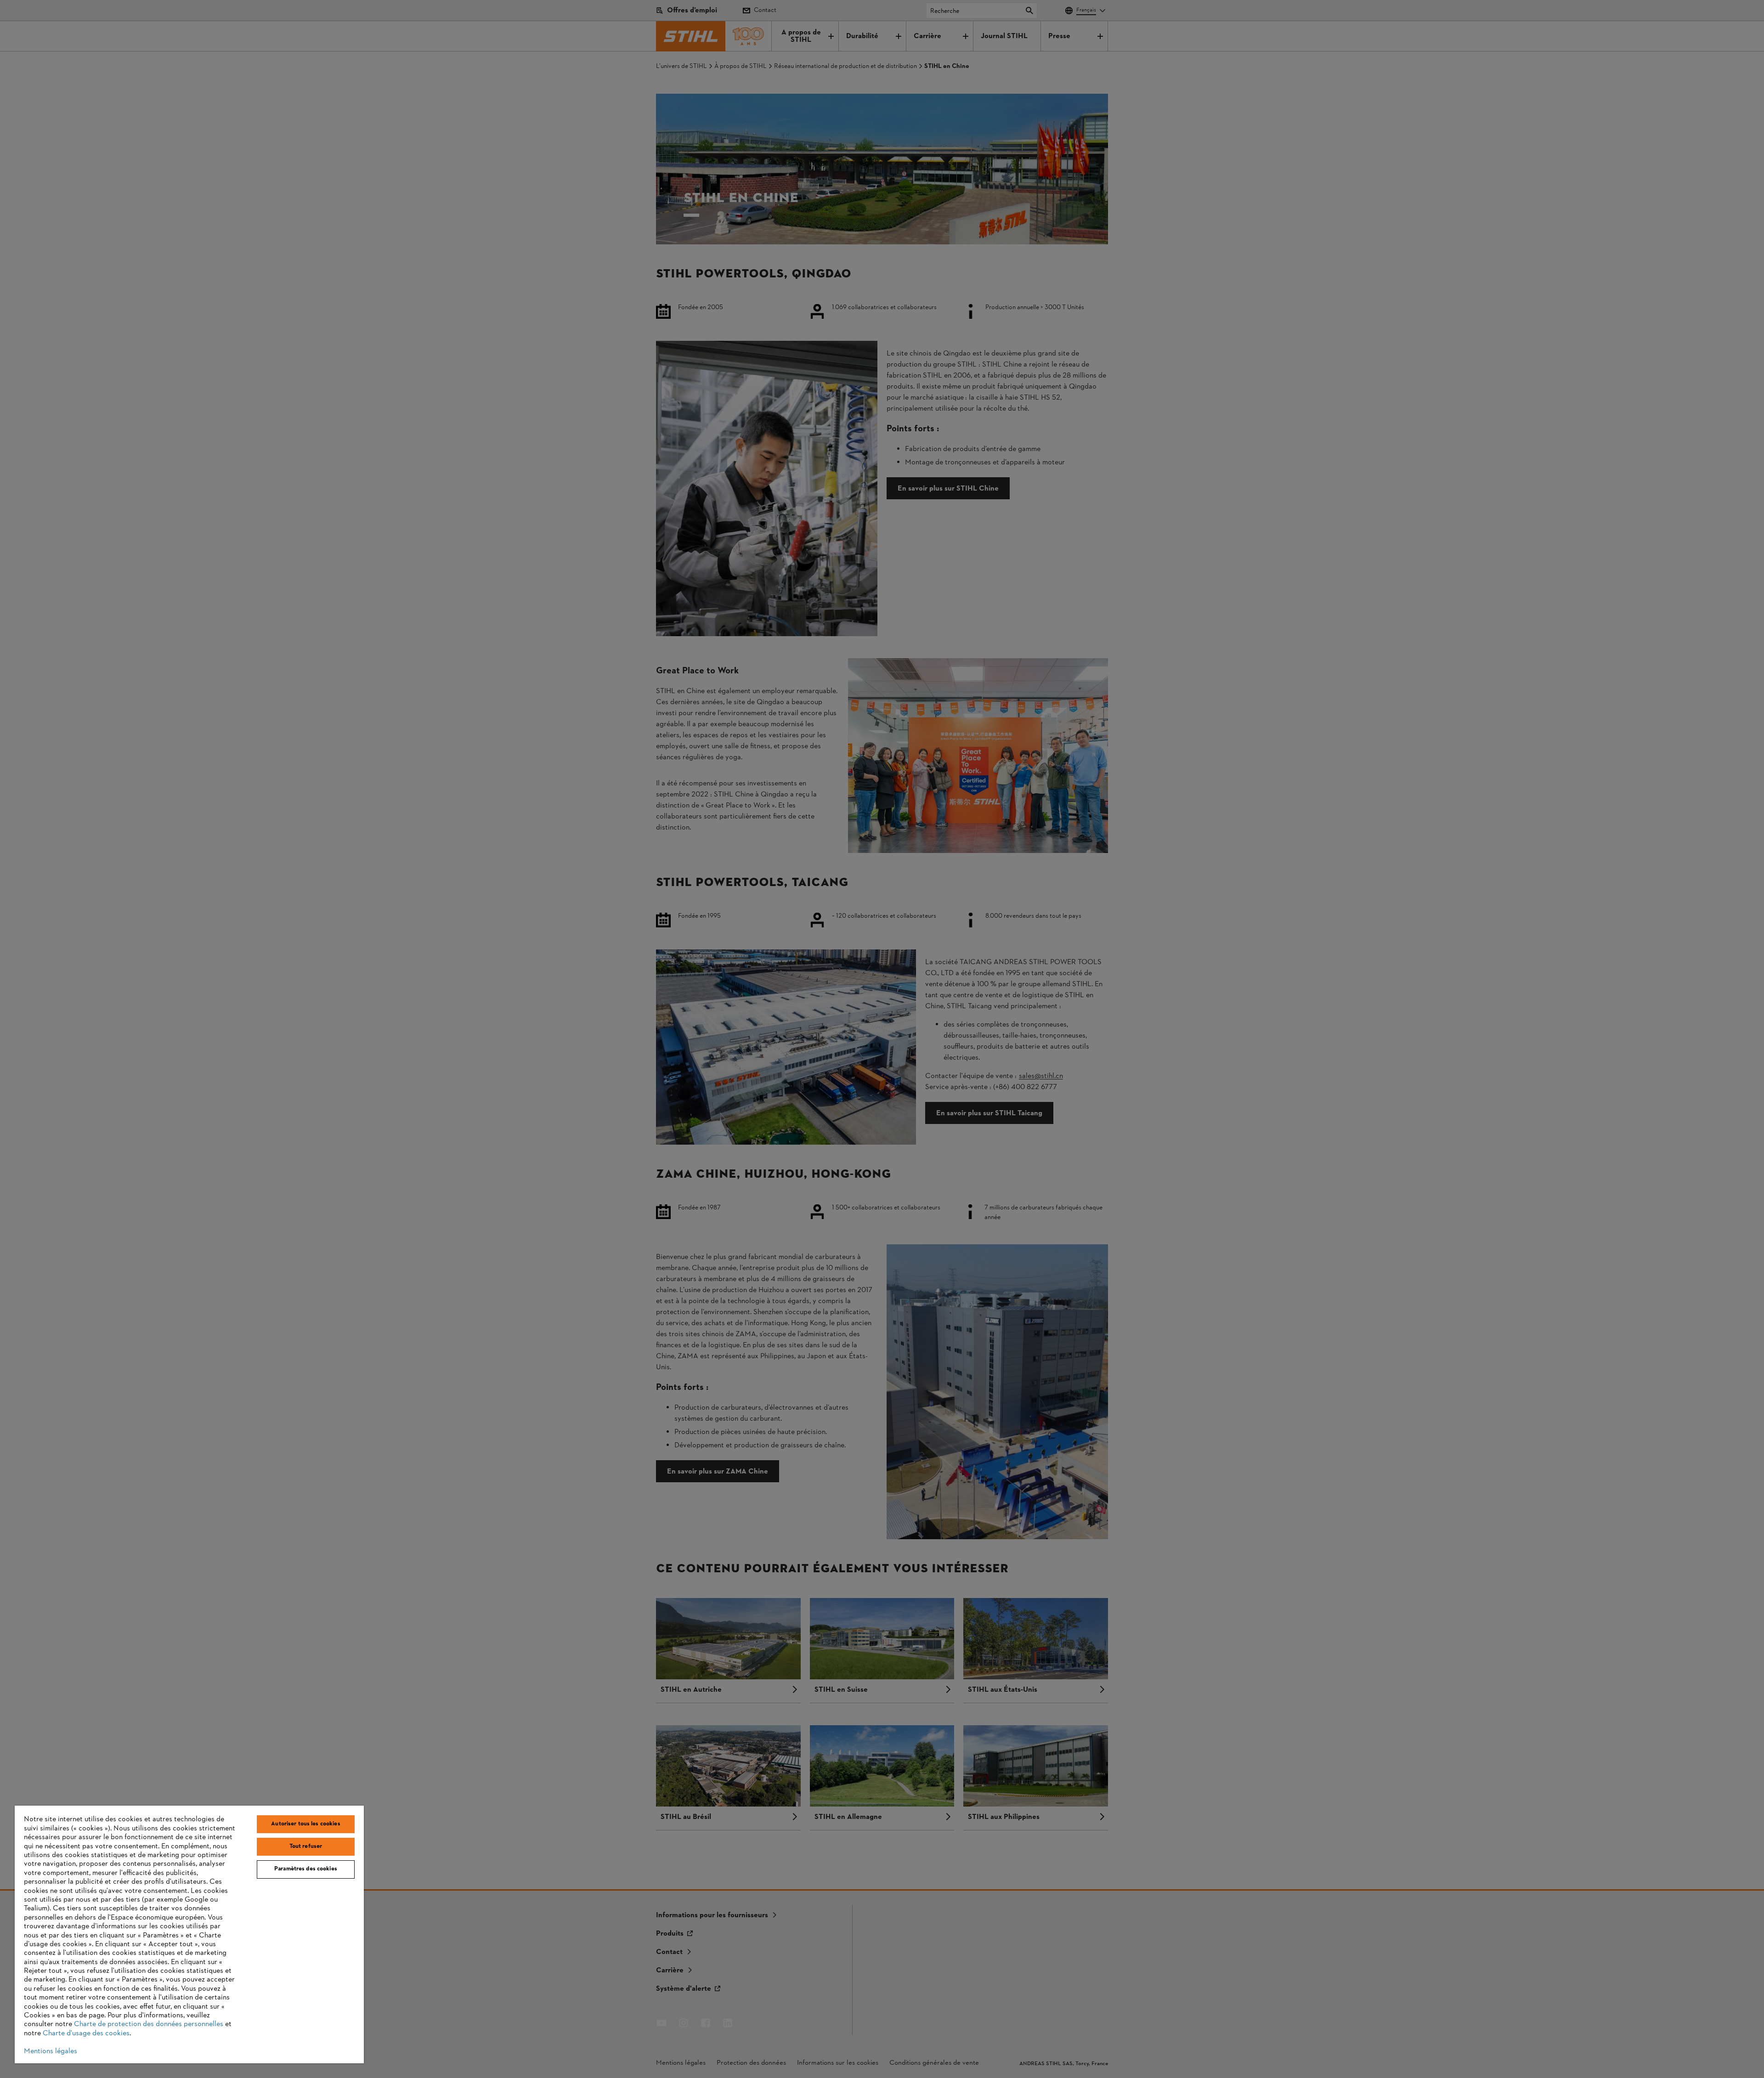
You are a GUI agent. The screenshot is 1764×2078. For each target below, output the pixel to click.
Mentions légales (51, 2051)
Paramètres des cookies (306, 1869)
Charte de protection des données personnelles (149, 2024)
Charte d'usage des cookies (86, 2033)
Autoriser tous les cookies (305, 1824)
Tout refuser (306, 1846)
